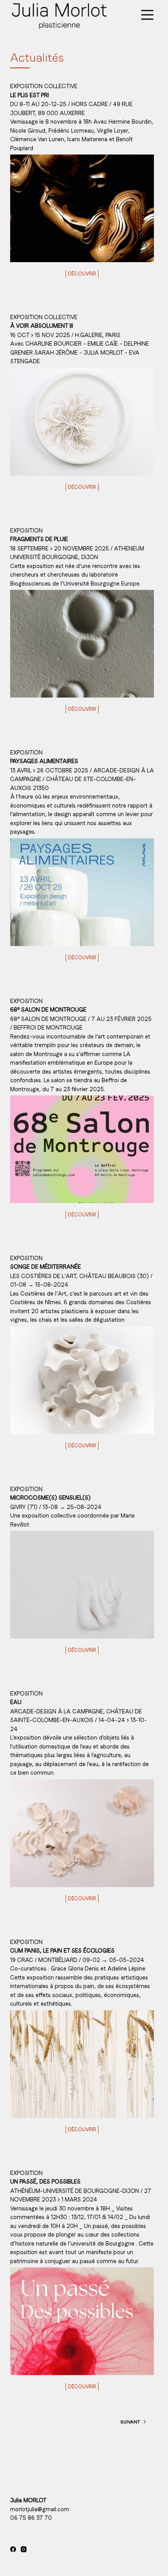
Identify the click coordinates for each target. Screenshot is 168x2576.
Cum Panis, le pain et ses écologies (62, 1951)
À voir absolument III (42, 326)
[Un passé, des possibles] (82, 2321)
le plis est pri (29, 95)
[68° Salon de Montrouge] (82, 1149)
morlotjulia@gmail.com (40, 2509)
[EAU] (82, 1833)
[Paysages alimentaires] (82, 892)
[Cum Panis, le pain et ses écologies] (82, 2064)
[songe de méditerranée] (82, 1380)
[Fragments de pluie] (82, 644)
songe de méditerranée (46, 1267)
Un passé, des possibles (45, 2182)
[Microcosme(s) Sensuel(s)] (82, 1585)
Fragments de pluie (39, 539)
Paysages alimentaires (44, 761)
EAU (16, 1702)
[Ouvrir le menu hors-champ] (147, 15)
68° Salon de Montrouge (48, 1010)
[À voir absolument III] (82, 422)
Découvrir (82, 274)
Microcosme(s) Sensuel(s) (50, 1498)
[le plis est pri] (82, 208)
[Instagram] (24, 2549)
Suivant (130, 2422)
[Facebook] (13, 2549)
